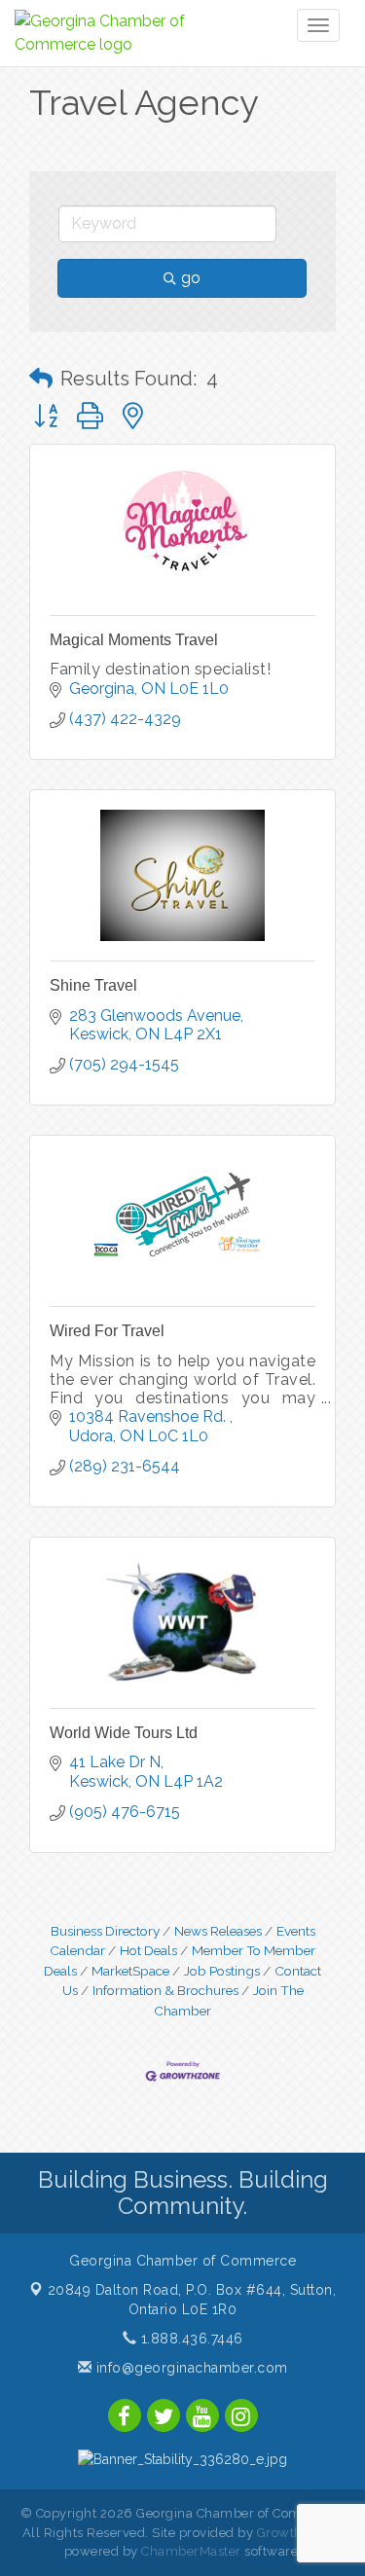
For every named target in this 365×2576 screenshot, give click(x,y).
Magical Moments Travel (134, 640)
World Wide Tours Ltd (124, 1733)
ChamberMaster (191, 2551)
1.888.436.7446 (190, 2339)
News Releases (218, 1931)
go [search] (191, 278)
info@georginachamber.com (190, 2368)
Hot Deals (148, 1950)
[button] (41, 379)
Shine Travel (93, 985)
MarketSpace (130, 1971)
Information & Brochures (165, 1990)
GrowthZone (296, 2533)
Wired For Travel (107, 1331)
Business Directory (105, 1931)
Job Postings (222, 1971)
